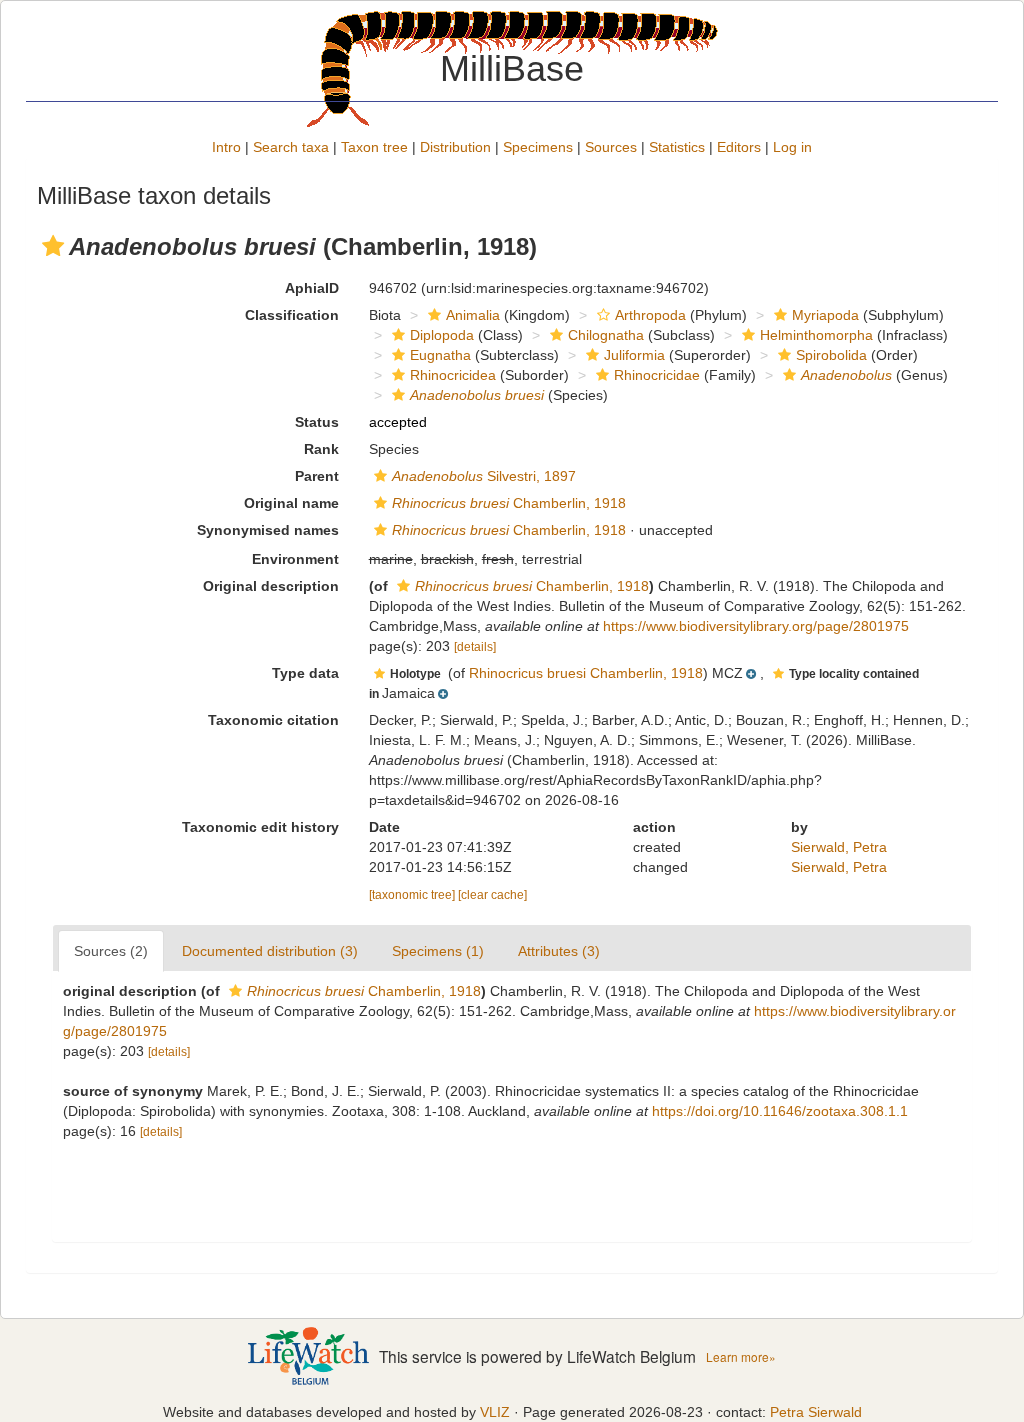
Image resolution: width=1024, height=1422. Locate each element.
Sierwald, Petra (839, 847)
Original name (291, 503)
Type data (305, 673)
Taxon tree (374, 147)
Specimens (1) (438, 951)
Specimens (538, 147)
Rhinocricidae (657, 375)
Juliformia (634, 355)
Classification (292, 315)
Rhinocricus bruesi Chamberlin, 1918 (586, 673)
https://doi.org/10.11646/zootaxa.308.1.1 (780, 1111)
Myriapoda (825, 315)
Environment (295, 559)
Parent (317, 476)
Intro (226, 147)
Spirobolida (831, 355)
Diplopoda (442, 335)
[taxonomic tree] (413, 895)
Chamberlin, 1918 (509, 503)
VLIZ (495, 1412)
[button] (53, 246)
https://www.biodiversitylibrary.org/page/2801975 (756, 626)
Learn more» (741, 1356)
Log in (792, 147)
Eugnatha (440, 355)
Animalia (473, 315)
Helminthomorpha (816, 335)
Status (317, 422)
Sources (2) (111, 951)
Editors (739, 147)
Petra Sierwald (816, 1412)
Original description (271, 586)
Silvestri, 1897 (484, 476)
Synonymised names (268, 530)
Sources (611, 147)
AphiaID (312, 288)
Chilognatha (606, 335)
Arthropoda (650, 315)
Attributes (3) (559, 951)
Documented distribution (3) (270, 951)
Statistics (677, 147)
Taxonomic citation (273, 720)
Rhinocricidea (453, 375)
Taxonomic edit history (260, 827)
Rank (321, 449)
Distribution (455, 147)
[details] (475, 647)
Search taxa (291, 147)
